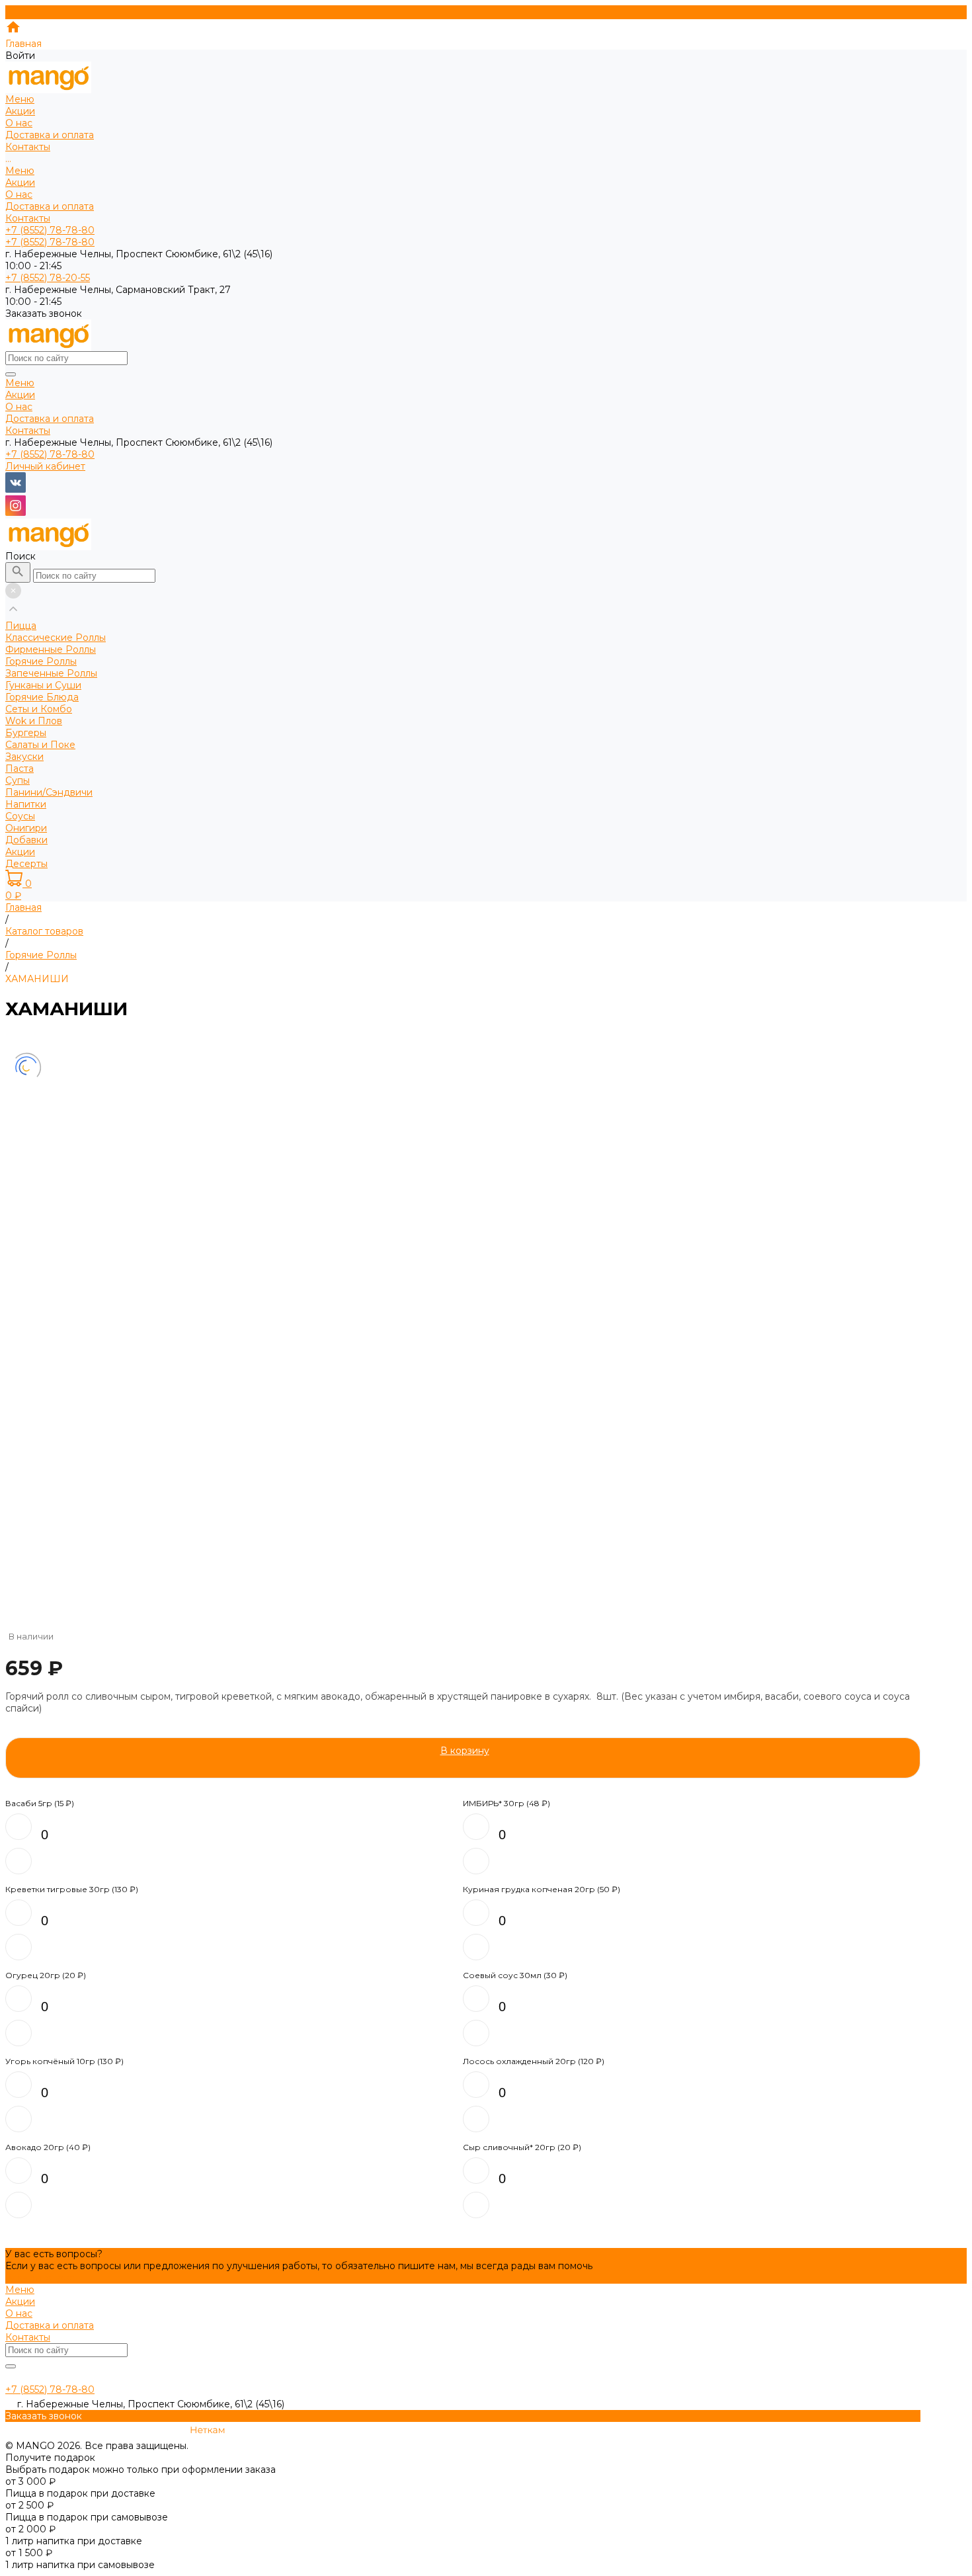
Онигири (26, 828)
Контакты (28, 218)
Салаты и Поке (40, 745)
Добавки (26, 840)
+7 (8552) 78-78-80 (50, 454)
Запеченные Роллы (51, 673)
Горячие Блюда (42, 697)
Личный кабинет (45, 466)
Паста (20, 769)
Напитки (26, 804)
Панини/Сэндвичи (49, 792)
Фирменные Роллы (51, 649)
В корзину (465, 1751)
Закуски (24, 757)
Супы (18, 780)
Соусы (20, 816)
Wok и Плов (34, 721)
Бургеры (26, 733)
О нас (19, 194)
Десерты (26, 864)
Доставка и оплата (50, 206)
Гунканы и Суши (43, 685)
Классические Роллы (56, 638)
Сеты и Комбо (39, 709)
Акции (20, 183)
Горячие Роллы (41, 661)
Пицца (21, 626)
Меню (20, 171)
